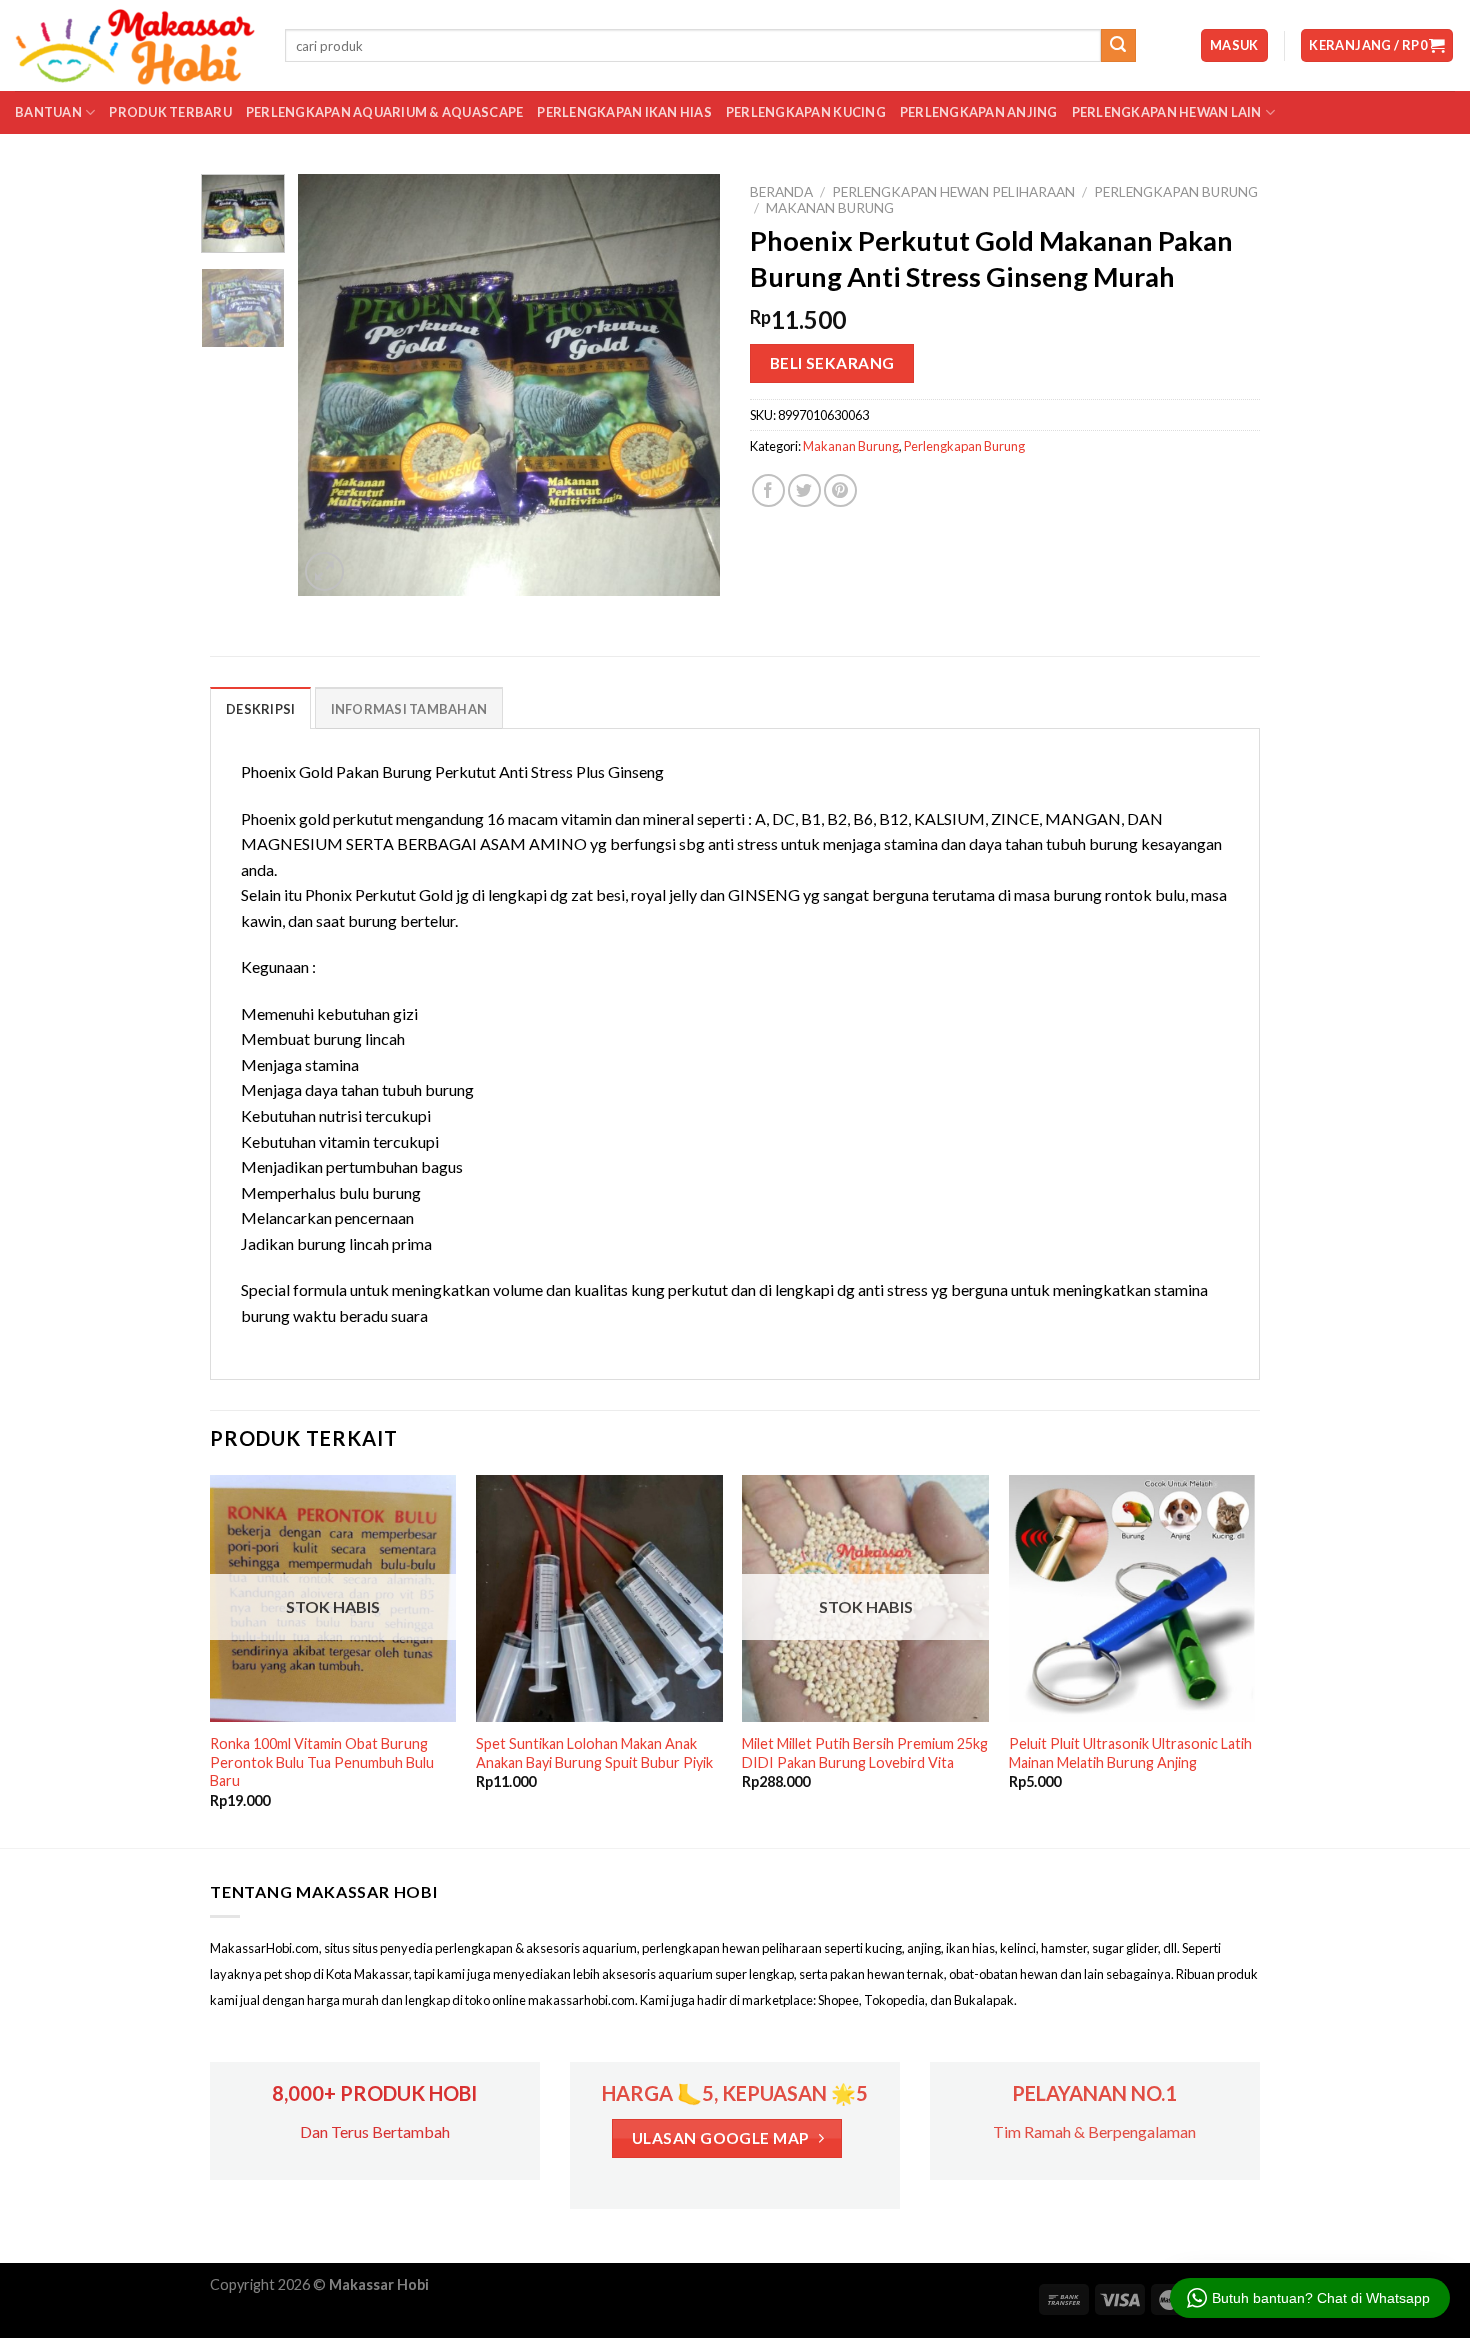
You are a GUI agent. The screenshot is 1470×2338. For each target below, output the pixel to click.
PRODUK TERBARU (170, 112)
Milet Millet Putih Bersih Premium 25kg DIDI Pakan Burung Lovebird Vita (865, 1753)
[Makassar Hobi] (135, 46)
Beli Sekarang (832, 363)
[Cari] (1118, 46)
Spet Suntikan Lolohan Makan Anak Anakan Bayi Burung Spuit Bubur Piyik (594, 1753)
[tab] (260, 708)
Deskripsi (260, 709)
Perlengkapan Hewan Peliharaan (953, 192)
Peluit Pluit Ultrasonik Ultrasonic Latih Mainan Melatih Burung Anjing (1130, 1753)
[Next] (687, 385)
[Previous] (332, 385)
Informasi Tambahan (409, 709)
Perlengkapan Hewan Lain (1167, 112)
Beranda (781, 192)
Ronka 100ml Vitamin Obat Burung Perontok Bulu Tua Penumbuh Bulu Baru (322, 1762)
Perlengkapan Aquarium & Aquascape (384, 112)
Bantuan (48, 112)
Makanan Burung (830, 208)
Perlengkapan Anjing (979, 112)
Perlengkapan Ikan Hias (624, 112)
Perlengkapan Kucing (806, 112)
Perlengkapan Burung (1176, 192)
